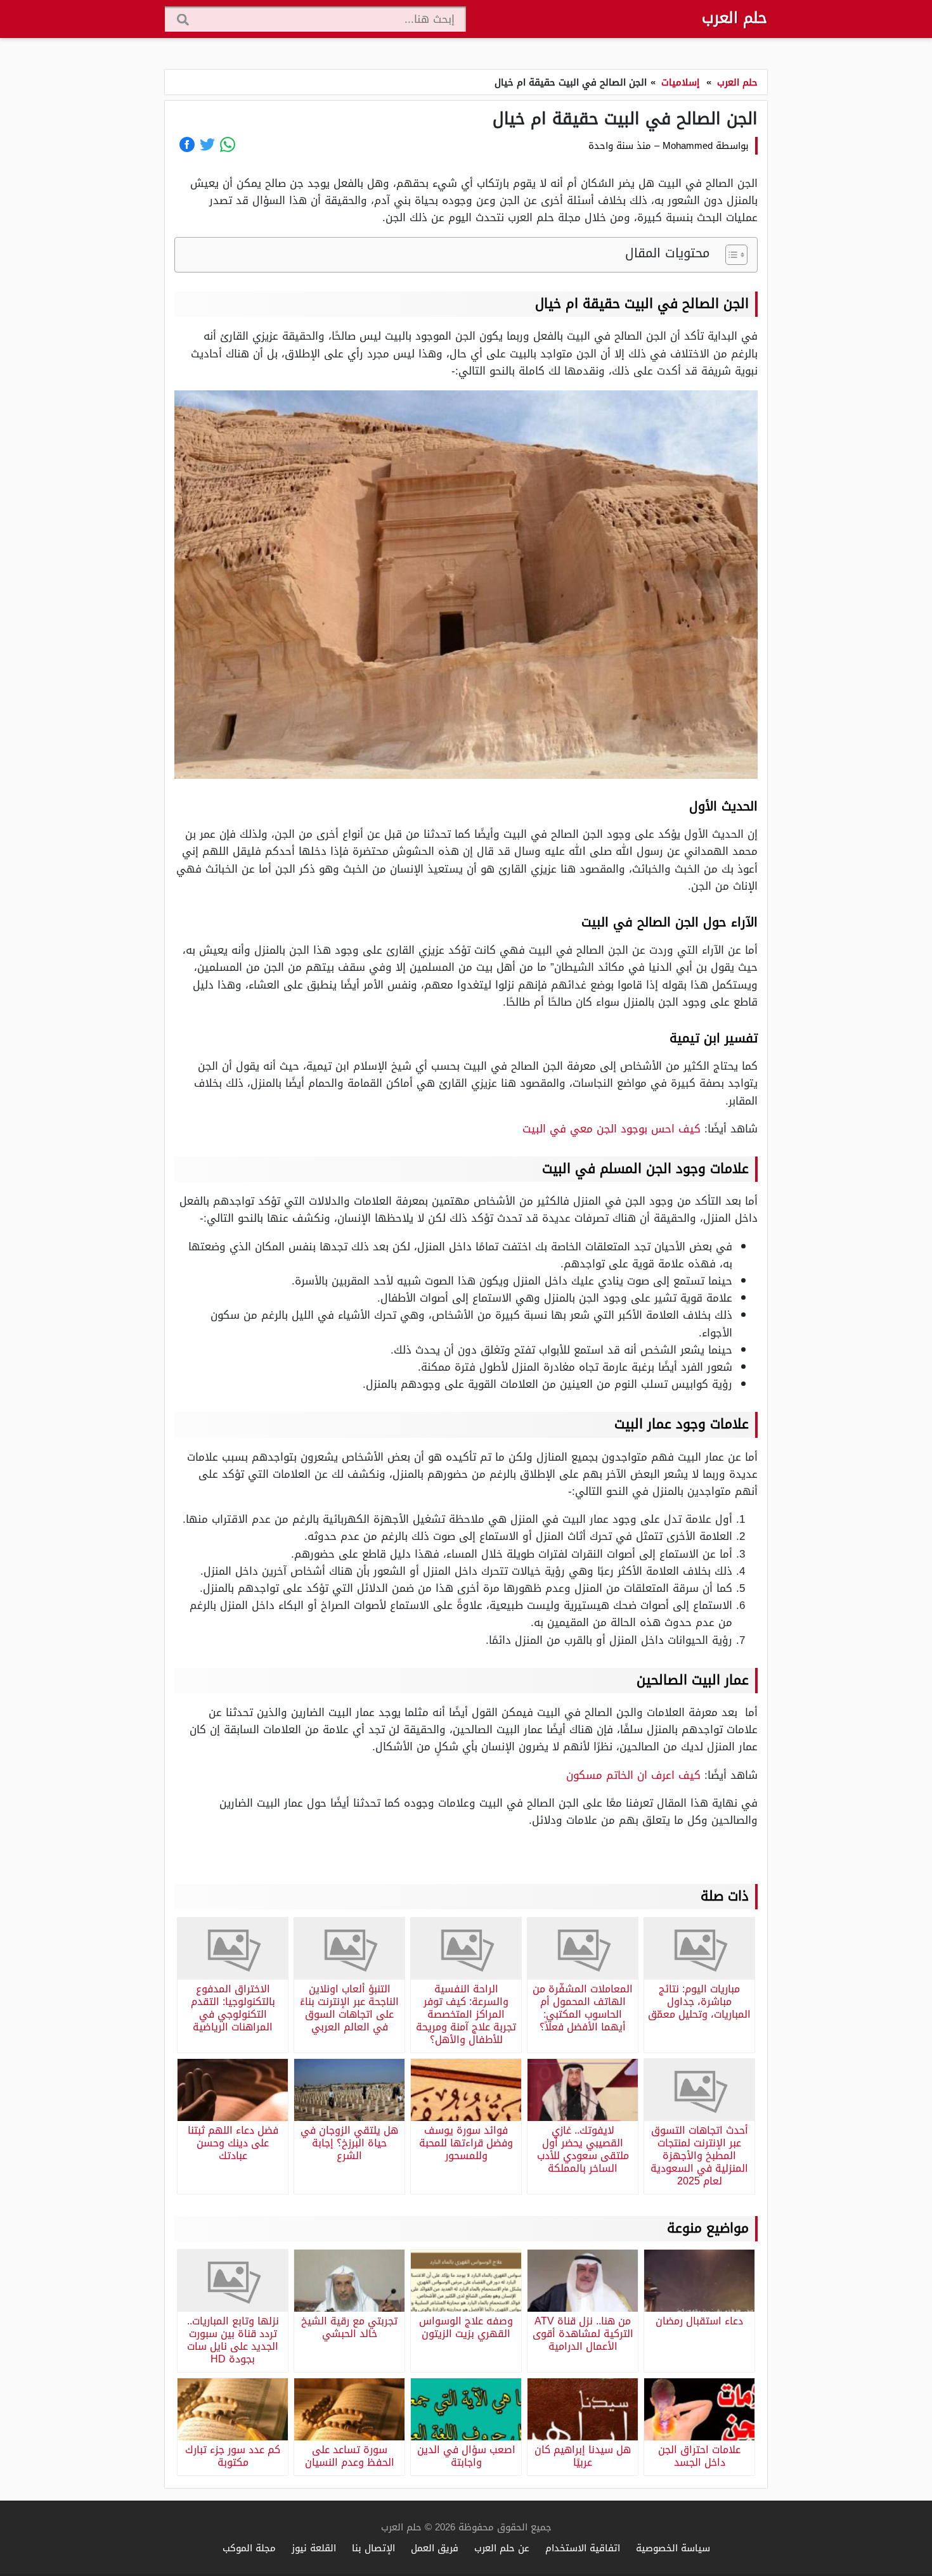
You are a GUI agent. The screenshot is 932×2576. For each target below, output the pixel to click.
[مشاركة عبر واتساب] (228, 144)
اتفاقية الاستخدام (583, 2548)
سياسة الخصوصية (673, 2548)
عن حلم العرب (502, 2548)
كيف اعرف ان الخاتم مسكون (635, 1775)
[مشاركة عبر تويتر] (207, 144)
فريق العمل (435, 2548)
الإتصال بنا (373, 2548)
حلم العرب (735, 18)
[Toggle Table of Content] (730, 255)
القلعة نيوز (314, 2548)
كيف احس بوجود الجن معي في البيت (612, 1129)
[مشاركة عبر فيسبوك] (187, 144)
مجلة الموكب (249, 2548)
